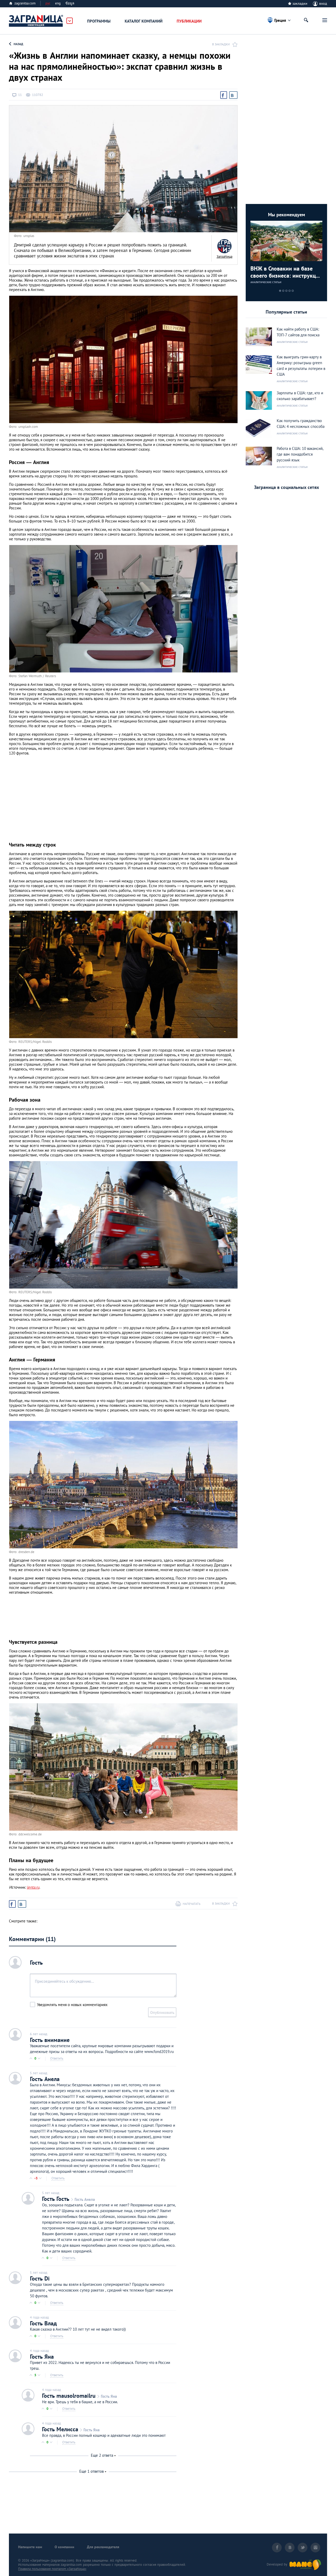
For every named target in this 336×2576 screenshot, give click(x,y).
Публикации (189, 21)
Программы (99, 21)
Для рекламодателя (103, 2547)
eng (58, 3)
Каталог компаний (144, 21)
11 (20, 95)
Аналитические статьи (266, 282)
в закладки (221, 44)
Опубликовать (162, 2012)
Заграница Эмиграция (36, 21)
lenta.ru (33, 1887)
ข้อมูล (70, 3)
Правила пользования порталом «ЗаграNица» (52, 2569)
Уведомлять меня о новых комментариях (72, 2005)
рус (48, 3)
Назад (18, 44)
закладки (300, 3)
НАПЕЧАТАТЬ (192, 1904)
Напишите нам (30, 2547)
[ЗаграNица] (224, 246)
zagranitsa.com (25, 3)
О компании (64, 2547)
